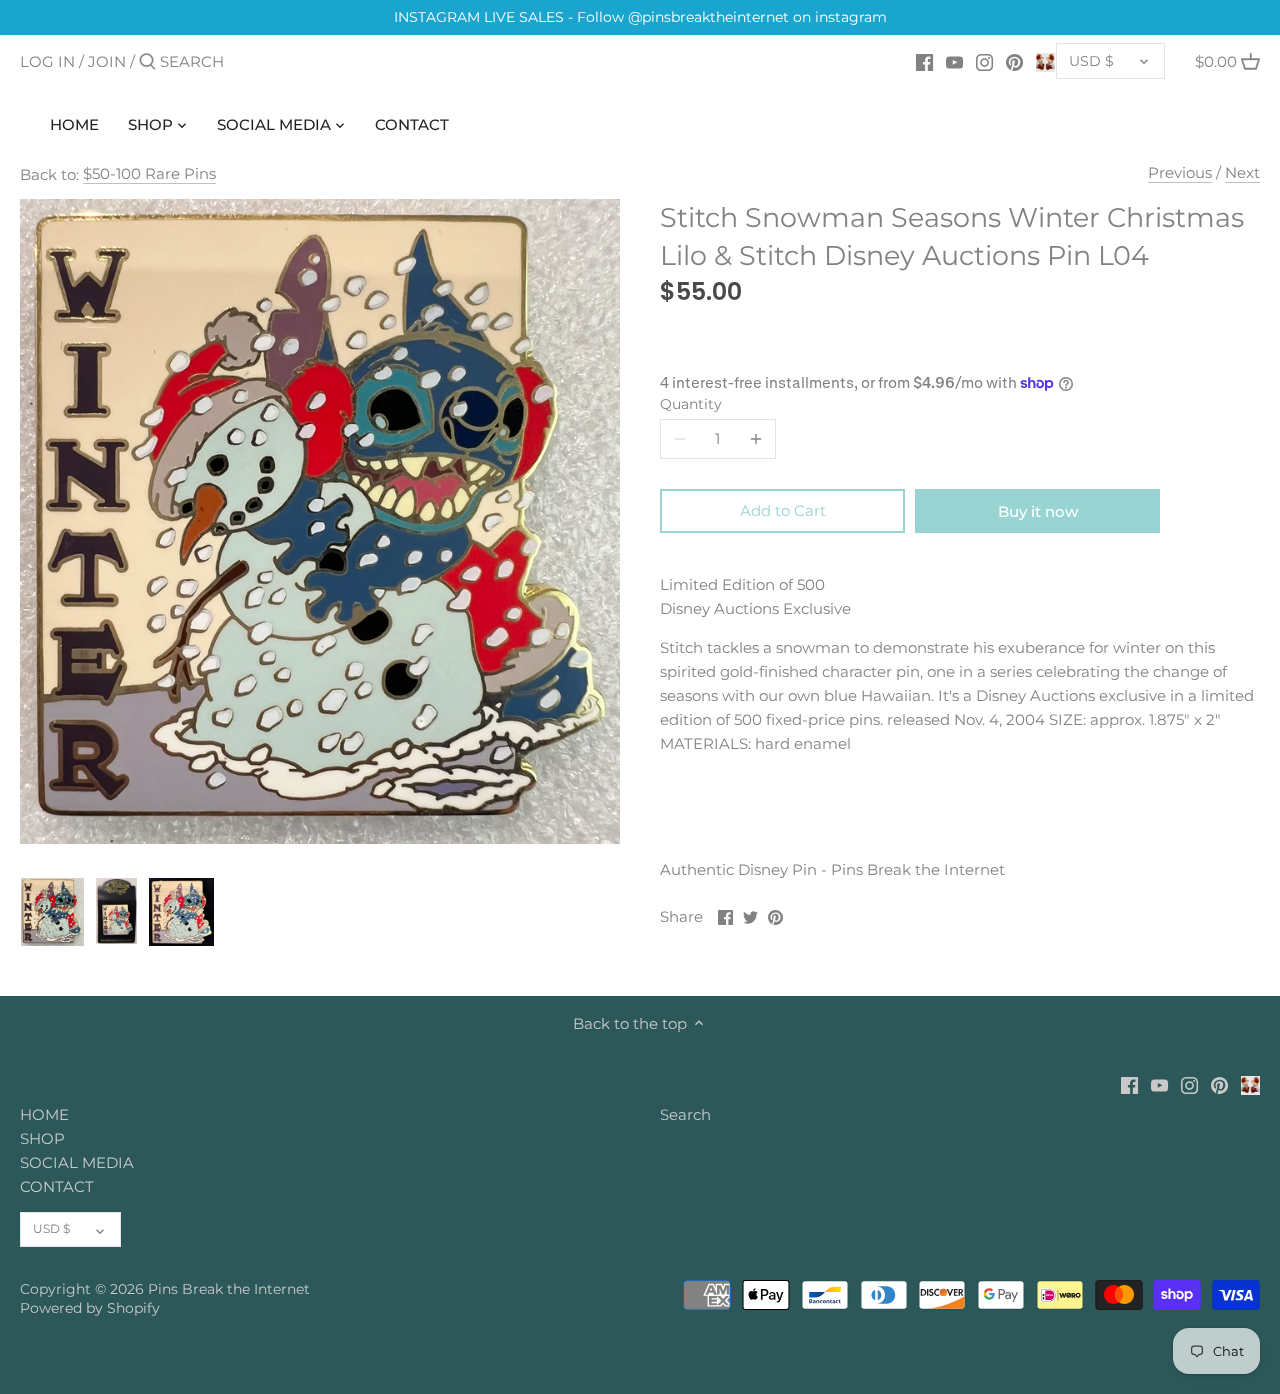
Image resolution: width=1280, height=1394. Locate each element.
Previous (1180, 172)
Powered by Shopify (90, 1308)
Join (107, 61)
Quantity (691, 404)
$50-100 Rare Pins (149, 173)
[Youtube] (954, 61)
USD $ (1091, 61)
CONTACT (57, 1186)
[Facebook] (924, 61)
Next (1242, 172)
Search (685, 1114)
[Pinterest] (1014, 61)
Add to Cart (783, 510)
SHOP (42, 1138)
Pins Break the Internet (229, 1289)
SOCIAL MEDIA (77, 1162)
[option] (52, 912)
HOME (44, 1114)
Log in (47, 61)
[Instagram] (984, 61)
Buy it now (1038, 511)
